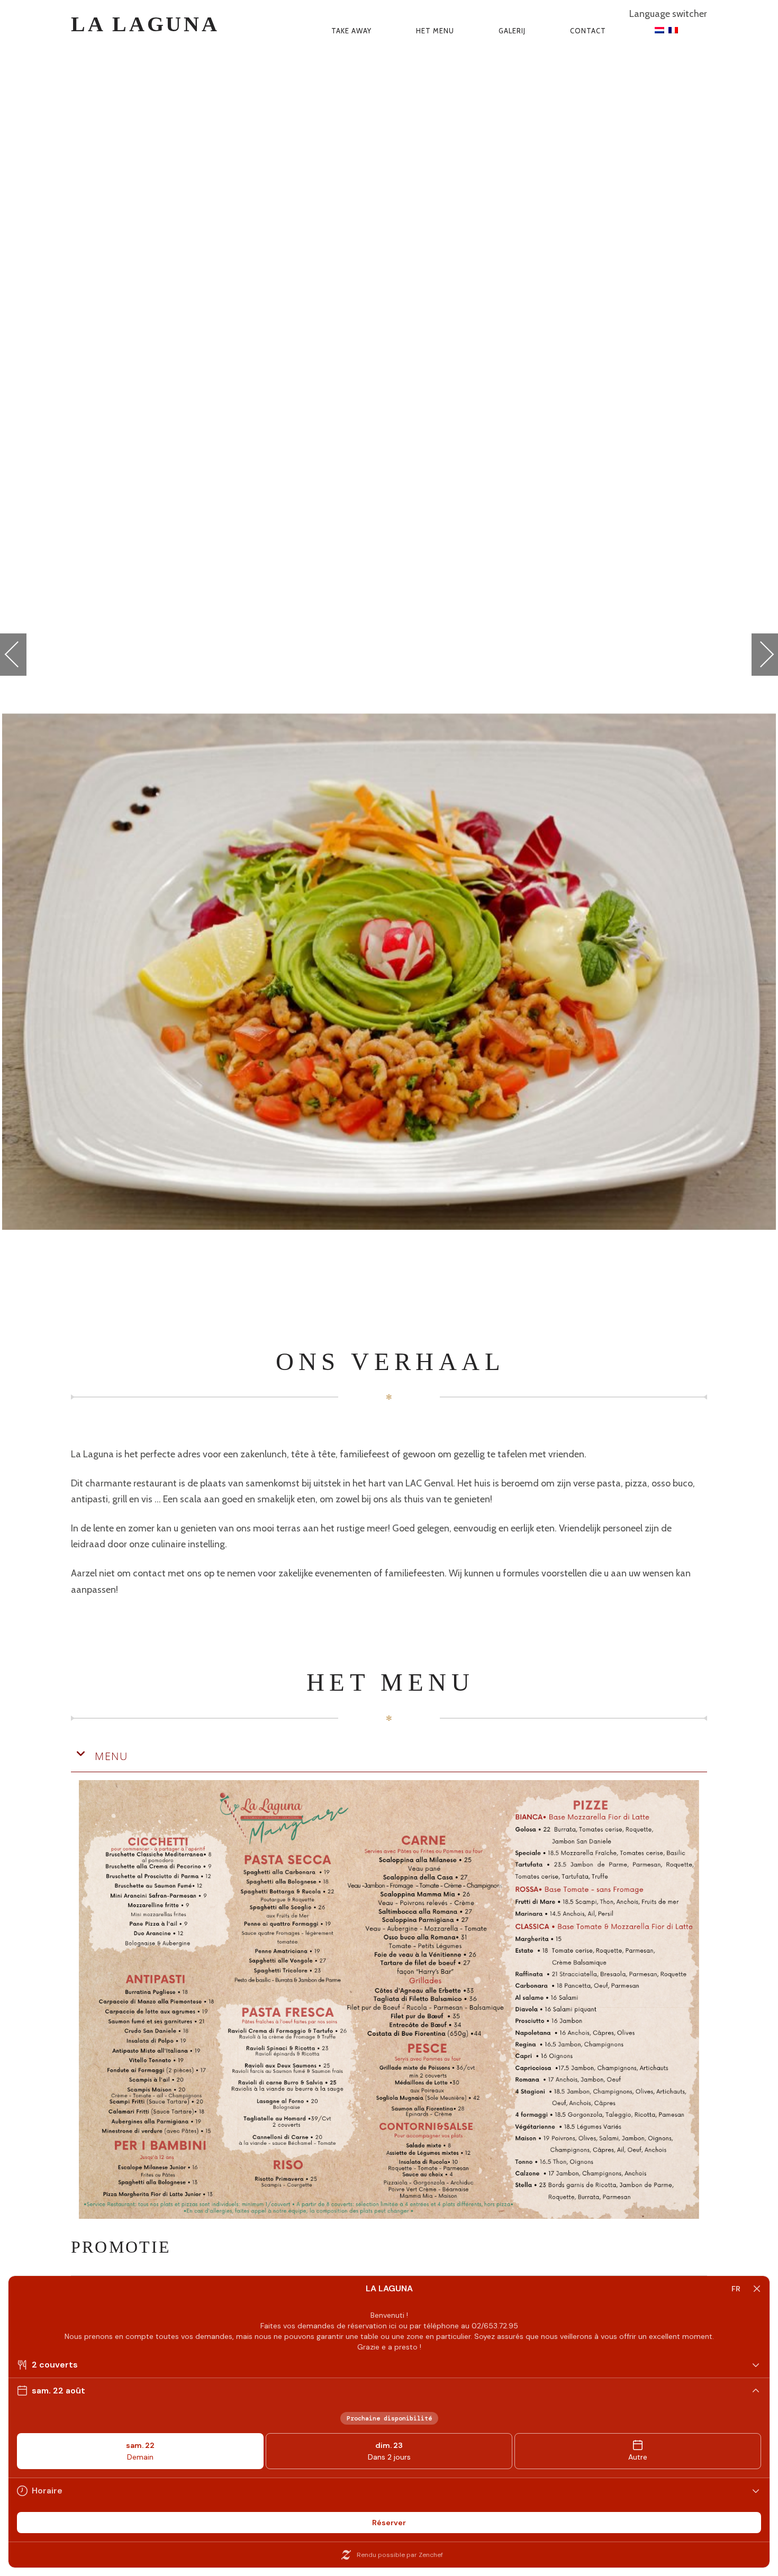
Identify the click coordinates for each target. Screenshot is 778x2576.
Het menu (435, 31)
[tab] (389, 1757)
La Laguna (145, 24)
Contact (588, 31)
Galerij (512, 31)
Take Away (351, 31)
